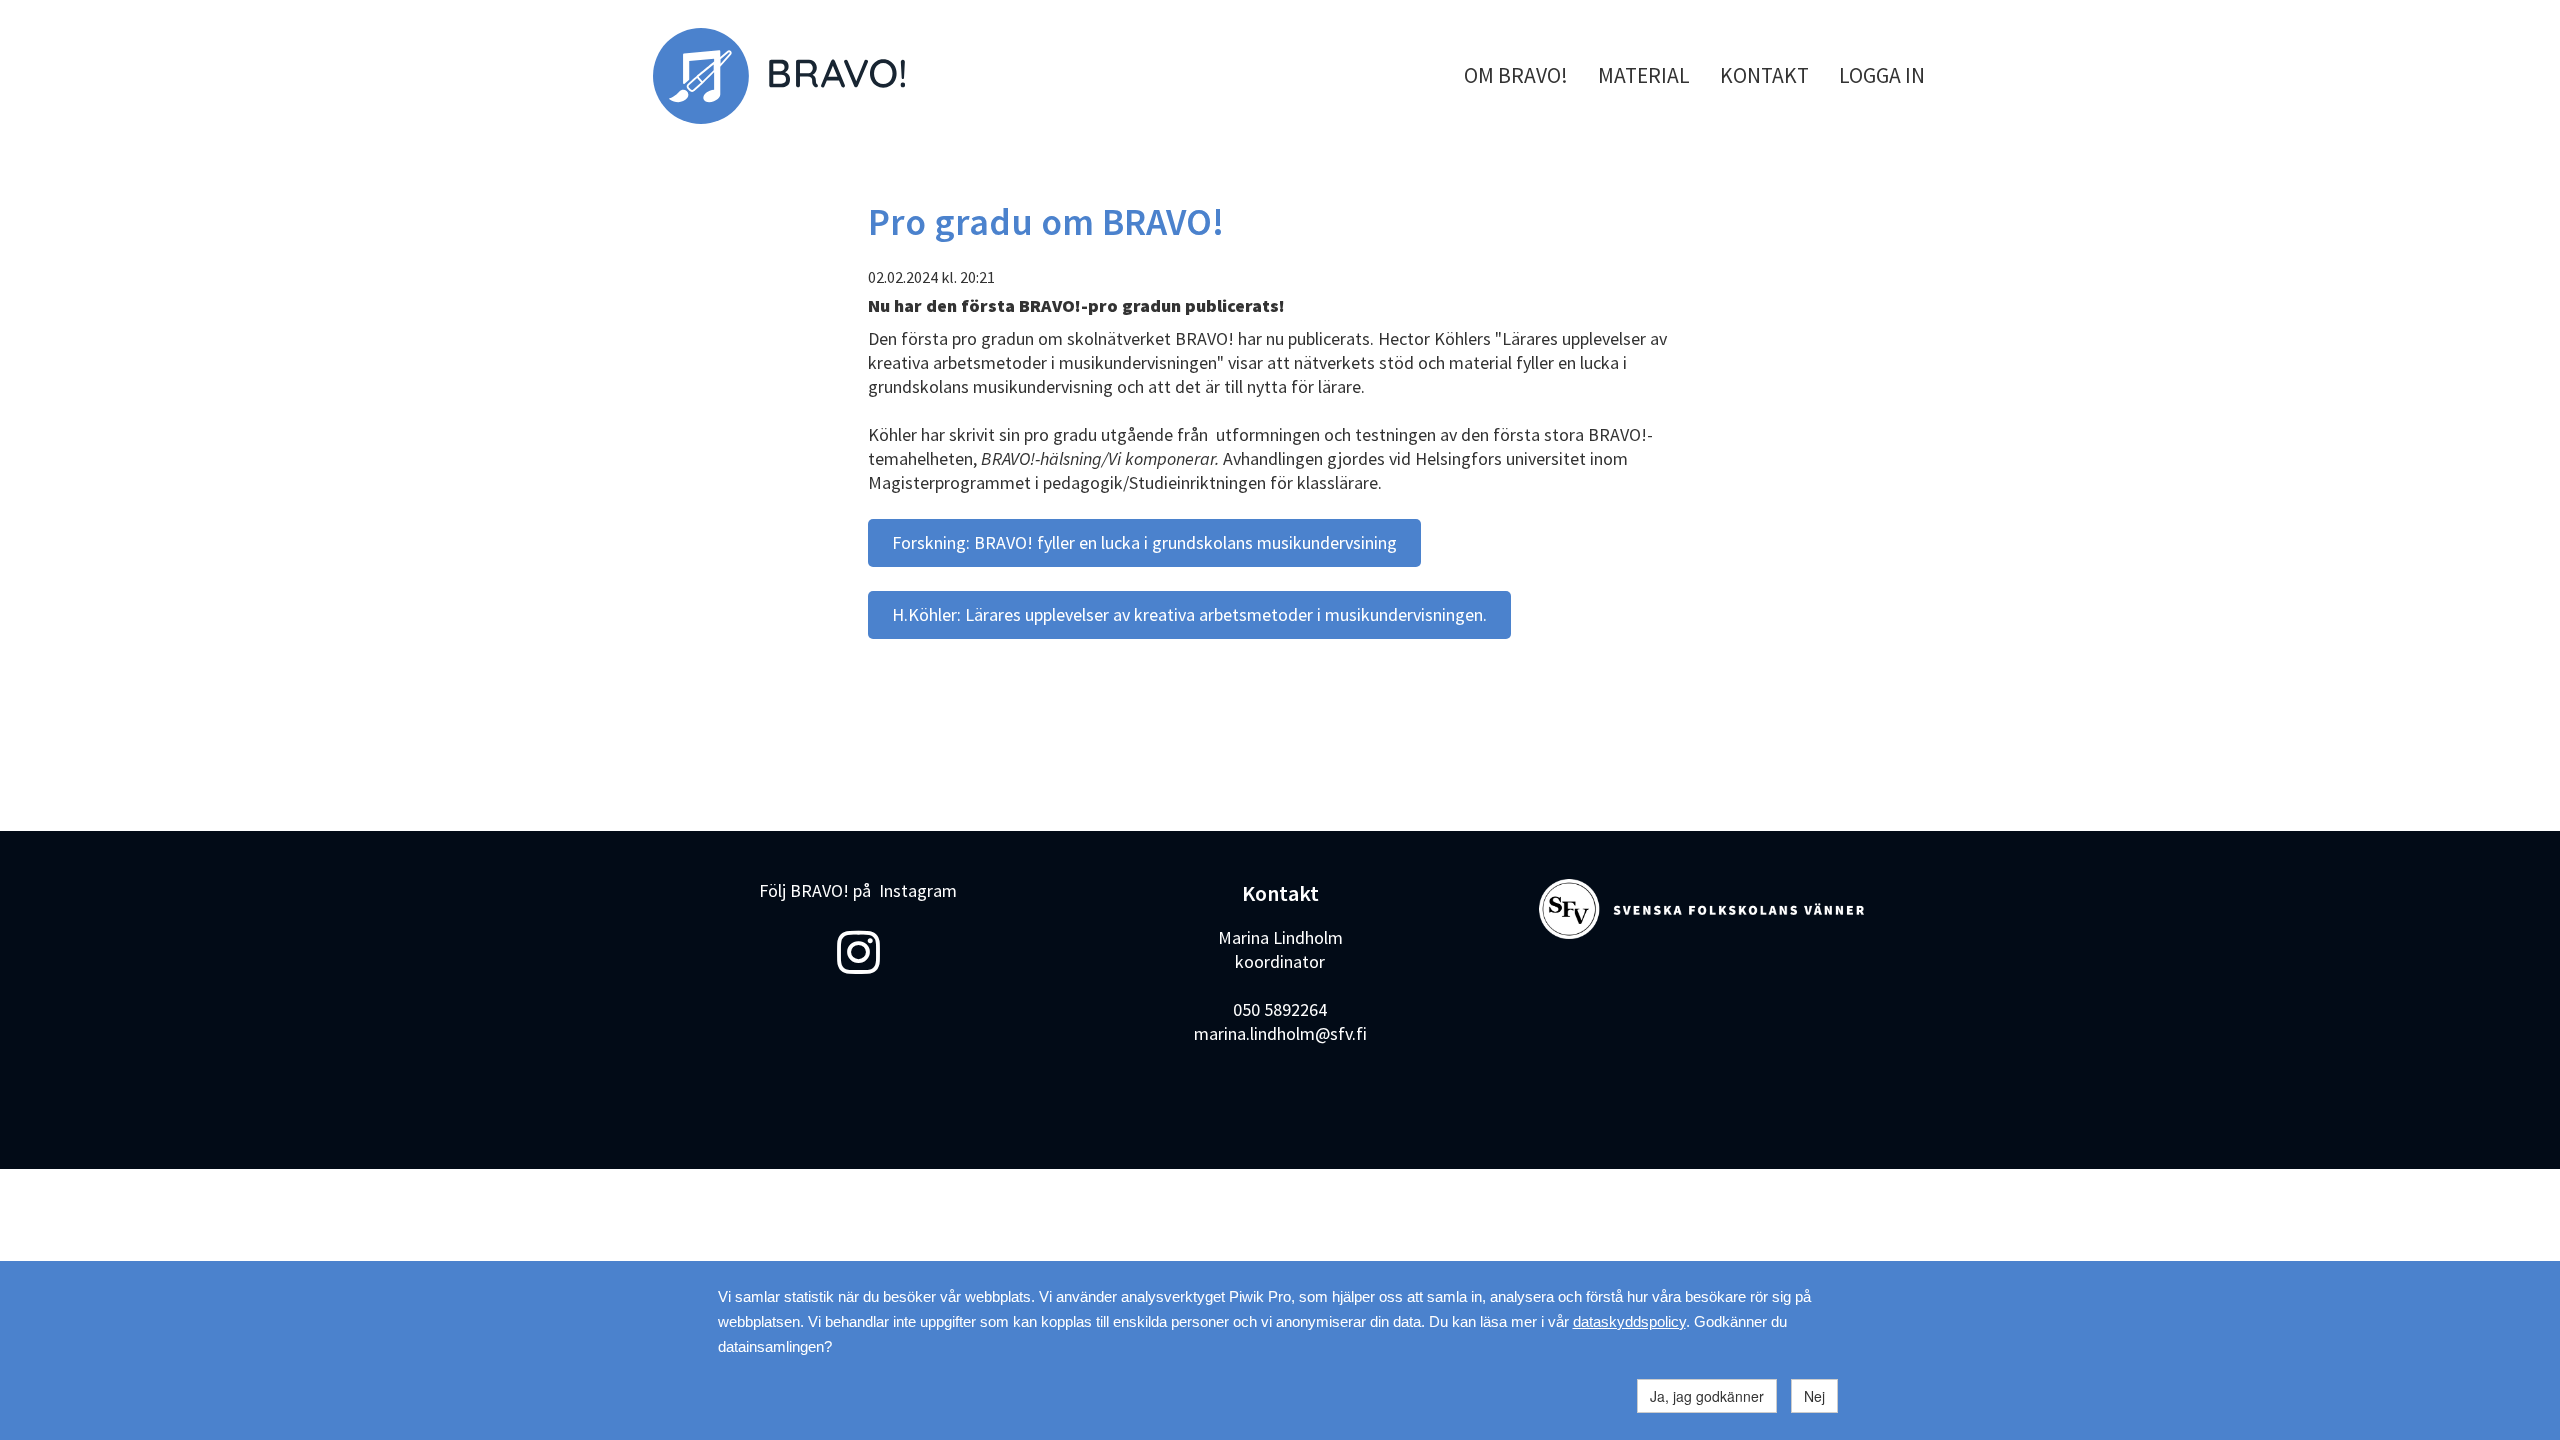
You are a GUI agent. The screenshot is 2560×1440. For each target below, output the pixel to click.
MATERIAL (1644, 75)
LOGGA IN (1882, 75)
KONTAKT (1764, 75)
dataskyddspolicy (1629, 1321)
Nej (1814, 1396)
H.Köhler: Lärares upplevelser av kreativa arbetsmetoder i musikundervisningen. (1189, 614)
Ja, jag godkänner (1707, 1396)
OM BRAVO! (1516, 75)
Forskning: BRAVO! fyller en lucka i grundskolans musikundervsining (1144, 542)
